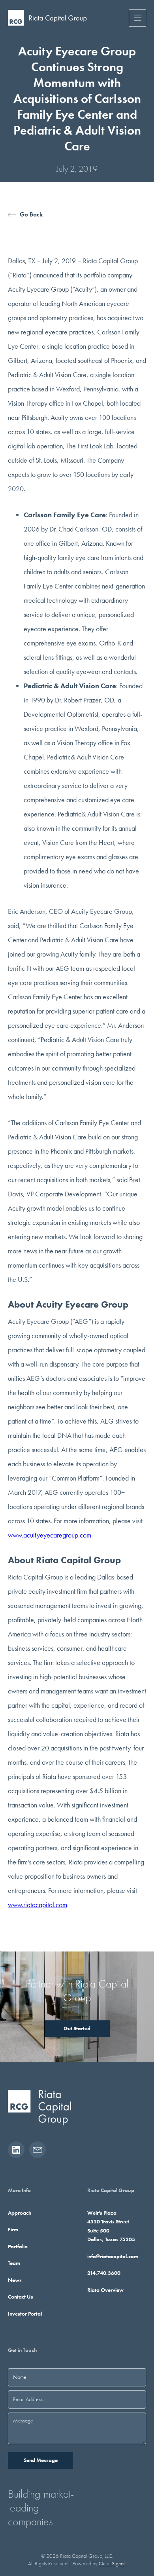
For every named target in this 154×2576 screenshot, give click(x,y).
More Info (19, 2190)
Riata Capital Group (111, 2190)
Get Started (77, 2028)
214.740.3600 (104, 2273)
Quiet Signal (112, 2563)
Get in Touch (22, 2350)
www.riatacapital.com (38, 1905)
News (15, 2280)
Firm (13, 2229)
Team (14, 2263)
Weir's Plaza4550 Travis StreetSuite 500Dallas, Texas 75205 (111, 2226)
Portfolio (18, 2246)
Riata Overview (105, 2290)
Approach (20, 2213)
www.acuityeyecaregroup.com (50, 1535)
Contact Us (21, 2297)
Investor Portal (25, 2314)
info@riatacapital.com (113, 2256)
